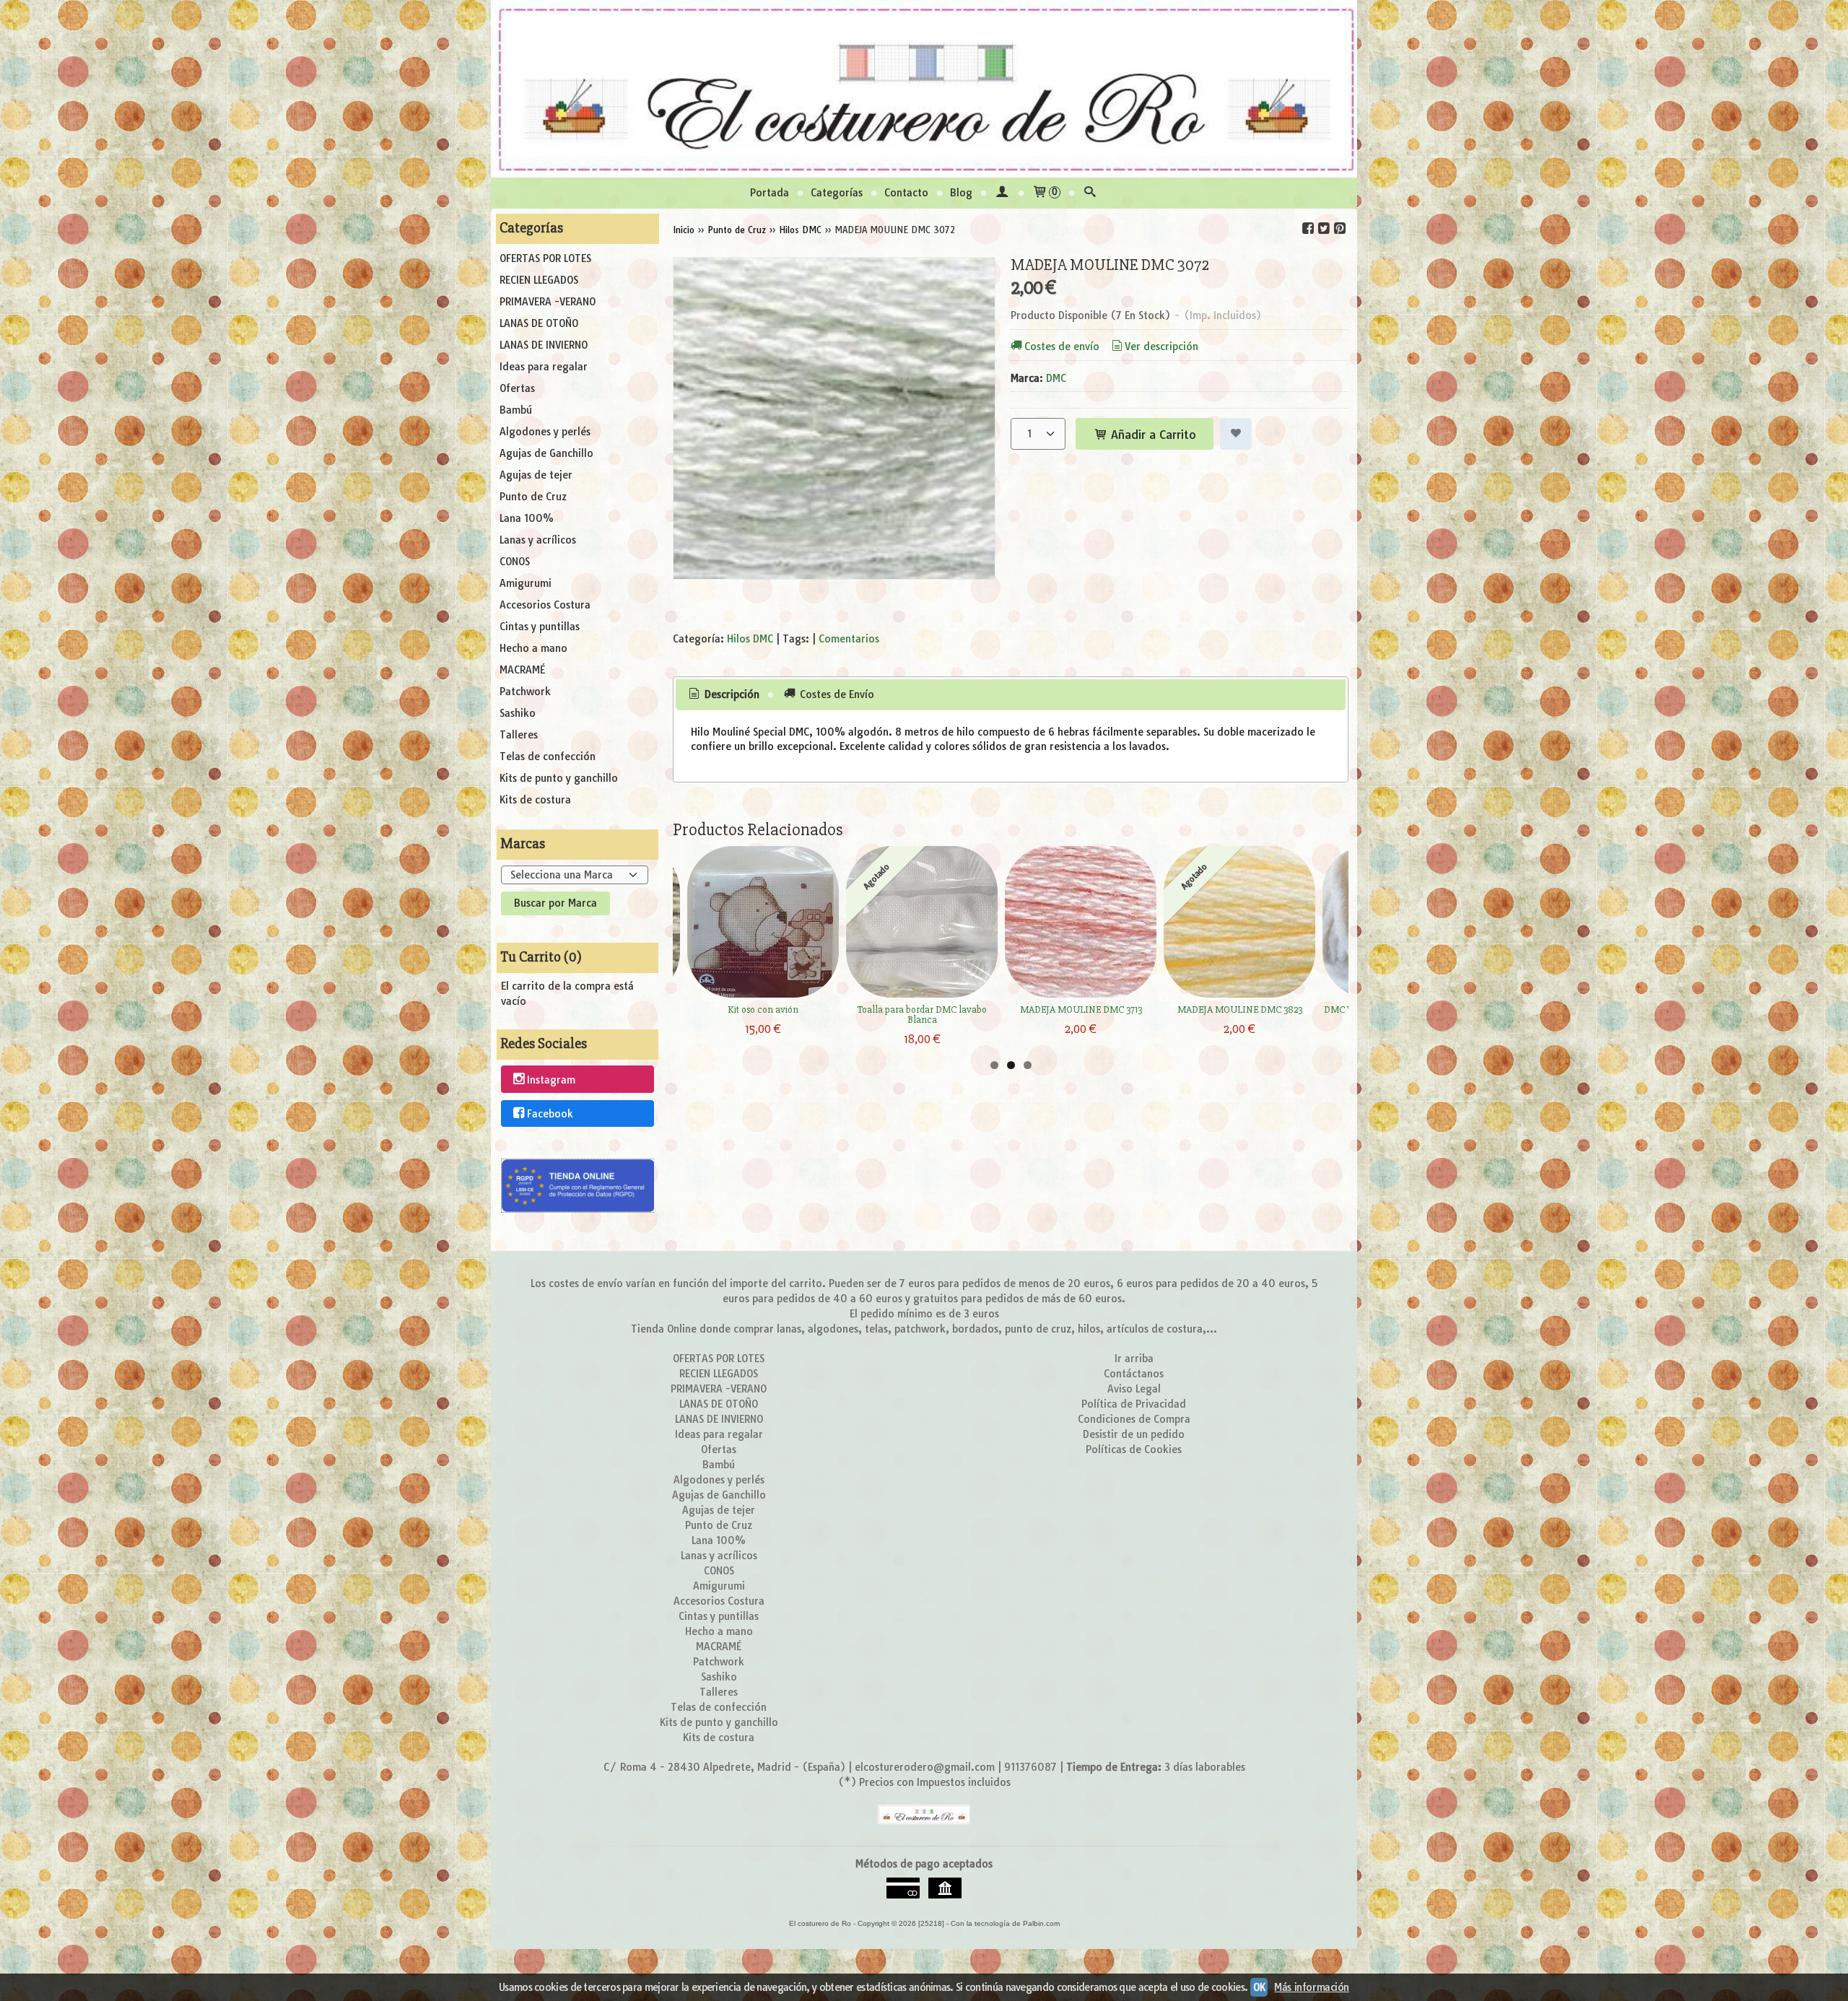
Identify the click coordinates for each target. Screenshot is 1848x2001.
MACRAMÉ (522, 670)
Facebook (550, 1114)
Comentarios (849, 639)
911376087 (1030, 1767)
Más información (1312, 1987)
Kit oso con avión (763, 1010)
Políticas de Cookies (1134, 1449)
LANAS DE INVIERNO (544, 345)
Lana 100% (527, 518)
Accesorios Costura (545, 605)
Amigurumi (526, 583)
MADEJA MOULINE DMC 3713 (1081, 1010)
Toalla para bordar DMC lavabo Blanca (922, 1015)
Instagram (551, 1080)
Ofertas (517, 388)
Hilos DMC (750, 639)
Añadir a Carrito (1152, 435)
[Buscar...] (1090, 193)
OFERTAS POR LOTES (545, 258)
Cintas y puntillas (540, 627)
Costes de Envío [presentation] (836, 694)
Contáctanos (1134, 1374)
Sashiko (518, 713)
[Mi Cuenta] (1002, 193)
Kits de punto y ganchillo (559, 778)
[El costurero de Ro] (924, 89)
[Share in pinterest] (1340, 228)
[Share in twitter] (1324, 228)
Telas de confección (548, 757)
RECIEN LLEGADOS (539, 280)
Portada (770, 193)
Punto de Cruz (533, 497)
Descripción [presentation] (731, 694)
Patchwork (525, 692)
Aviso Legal (1134, 1389)
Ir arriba (1134, 1359)
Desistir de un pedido (1134, 1434)
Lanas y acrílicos (538, 540)
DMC (1056, 378)
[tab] (723, 695)
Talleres (519, 735)
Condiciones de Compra (1134, 1419)
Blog (961, 193)
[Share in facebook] (1308, 228)
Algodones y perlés (545, 432)
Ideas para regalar (544, 367)
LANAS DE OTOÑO (539, 323)
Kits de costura (535, 800)
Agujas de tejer (536, 475)
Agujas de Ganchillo (546, 453)
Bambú (516, 410)
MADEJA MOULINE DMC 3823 (1240, 1010)
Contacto (906, 193)
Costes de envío (1062, 346)
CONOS (515, 562)
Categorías (837, 193)
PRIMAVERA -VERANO (548, 302)
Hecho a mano (533, 648)
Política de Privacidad (1134, 1404)
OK (1259, 1987)
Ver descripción (1161, 346)
